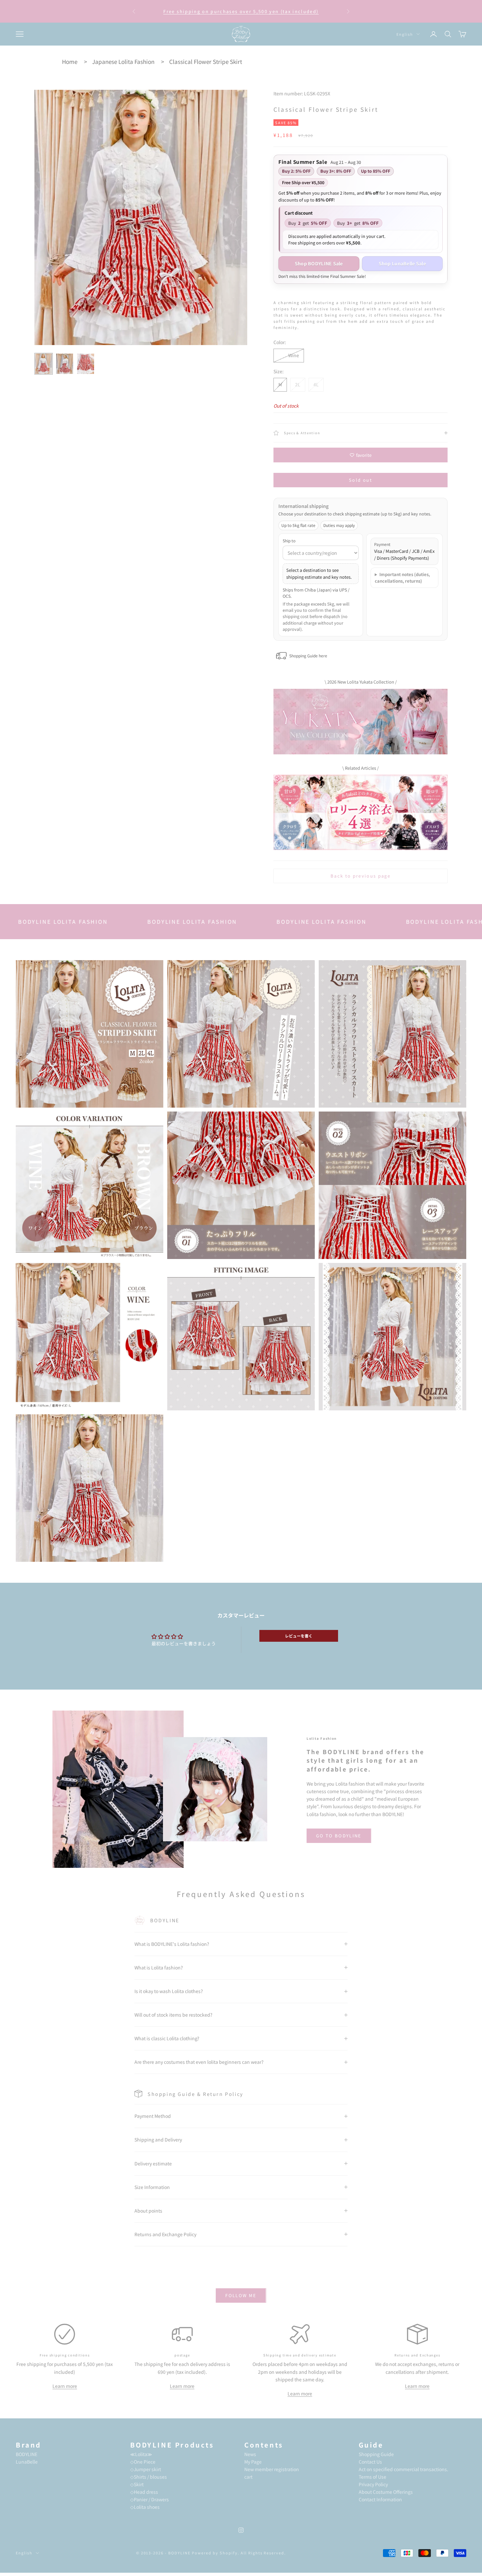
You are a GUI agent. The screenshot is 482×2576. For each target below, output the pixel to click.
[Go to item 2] (65, 364)
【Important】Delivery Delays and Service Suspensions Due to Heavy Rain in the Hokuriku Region (241, 11)
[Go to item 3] (86, 364)
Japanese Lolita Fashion (123, 61)
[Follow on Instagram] (241, 2530)
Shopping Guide (376, 2454)
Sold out (361, 480)
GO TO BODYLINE (339, 1836)
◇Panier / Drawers (150, 2499)
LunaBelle (27, 2462)
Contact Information (380, 2499)
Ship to (289, 541)
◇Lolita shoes (145, 2507)
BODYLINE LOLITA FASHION (75, 921)
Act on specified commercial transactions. (403, 2469)
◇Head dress (144, 2492)
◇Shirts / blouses (149, 2477)
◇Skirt (137, 2484)
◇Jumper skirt (146, 2469)
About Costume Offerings (386, 2492)
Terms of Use (372, 2477)
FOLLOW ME (241, 2295)
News (250, 2454)
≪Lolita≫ (141, 2454)
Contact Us (370, 2462)
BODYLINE (27, 2454)
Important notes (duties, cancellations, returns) (402, 578)
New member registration (272, 2469)
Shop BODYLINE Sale (319, 263)
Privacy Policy (373, 2484)
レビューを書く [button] (299, 1636)
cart (248, 2477)
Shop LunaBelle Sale (402, 263)
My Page (253, 2462)
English (405, 34)
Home (70, 61)
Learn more (65, 2386)
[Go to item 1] (44, 364)
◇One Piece (143, 2462)
